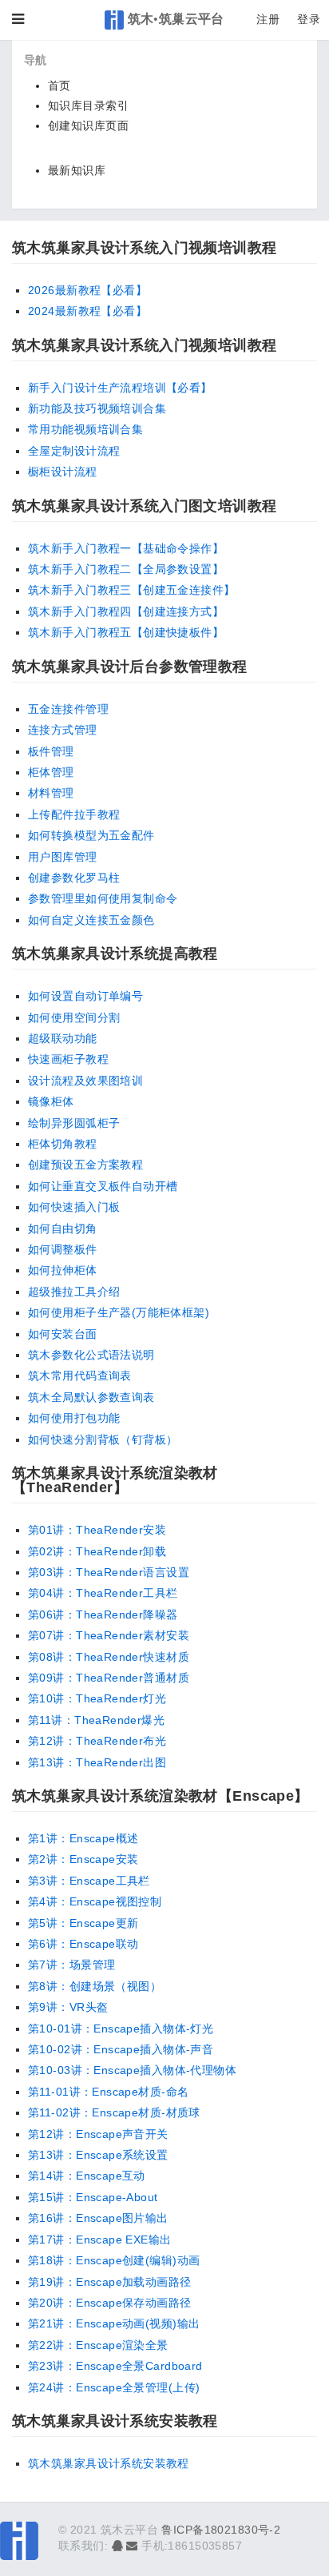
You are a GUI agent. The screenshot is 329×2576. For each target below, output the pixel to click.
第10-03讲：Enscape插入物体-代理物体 (132, 2070)
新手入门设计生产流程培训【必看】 (120, 388)
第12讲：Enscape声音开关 (98, 2134)
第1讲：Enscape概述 (83, 1838)
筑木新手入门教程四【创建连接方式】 (126, 611)
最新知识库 (77, 170)
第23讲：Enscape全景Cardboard (115, 2366)
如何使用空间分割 (74, 1017)
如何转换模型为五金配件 (91, 835)
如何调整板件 (63, 1249)
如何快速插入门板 (74, 1207)
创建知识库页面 (88, 125)
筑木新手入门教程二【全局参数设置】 (126, 569)
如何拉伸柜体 (63, 1270)
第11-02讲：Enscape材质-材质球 (114, 2112)
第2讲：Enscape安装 (83, 1859)
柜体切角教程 (63, 1144)
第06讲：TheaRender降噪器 (103, 1614)
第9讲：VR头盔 (68, 2007)
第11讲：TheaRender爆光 (96, 1720)
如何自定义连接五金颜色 (91, 920)
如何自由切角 (63, 1228)
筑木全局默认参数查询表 (91, 1397)
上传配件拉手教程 (74, 814)
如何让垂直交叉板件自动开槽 (103, 1186)
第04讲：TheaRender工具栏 (103, 1593)
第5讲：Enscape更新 (83, 1923)
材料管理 (51, 793)
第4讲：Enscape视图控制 (95, 1901)
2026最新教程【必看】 (87, 290)
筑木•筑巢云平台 (174, 18)
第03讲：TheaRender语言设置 (109, 1572)
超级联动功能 (63, 1038)
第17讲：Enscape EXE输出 (100, 2240)
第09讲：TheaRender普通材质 (109, 1678)
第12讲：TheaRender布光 (97, 1741)
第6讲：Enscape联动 (83, 1944)
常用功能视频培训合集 (85, 429)
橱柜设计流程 (63, 472)
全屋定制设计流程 (74, 451)
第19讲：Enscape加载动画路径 (110, 2282)
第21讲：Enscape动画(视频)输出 (114, 2323)
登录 (309, 19)
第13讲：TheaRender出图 (97, 1762)
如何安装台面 (63, 1334)
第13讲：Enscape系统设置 (98, 2155)
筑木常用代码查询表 (80, 1376)
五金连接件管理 (68, 709)
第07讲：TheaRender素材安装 (109, 1635)
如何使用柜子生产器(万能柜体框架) (119, 1312)
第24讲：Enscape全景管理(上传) (114, 2387)
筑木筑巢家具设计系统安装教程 (109, 2463)
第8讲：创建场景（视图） (95, 1986)
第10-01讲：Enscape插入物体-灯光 (121, 2029)
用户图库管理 (63, 857)
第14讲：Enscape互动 (87, 2176)
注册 (268, 19)
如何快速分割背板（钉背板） (103, 1439)
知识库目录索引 (88, 106)
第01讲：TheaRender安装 (97, 1530)
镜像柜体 (51, 1101)
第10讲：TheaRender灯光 (97, 1698)
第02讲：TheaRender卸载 (97, 1551)
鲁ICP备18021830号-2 (221, 2530)
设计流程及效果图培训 (85, 1081)
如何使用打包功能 (74, 1418)
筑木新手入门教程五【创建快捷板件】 (126, 632)
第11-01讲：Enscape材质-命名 (108, 2092)
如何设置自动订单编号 (85, 996)
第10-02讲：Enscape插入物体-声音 (121, 2049)
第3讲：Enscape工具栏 (89, 1881)
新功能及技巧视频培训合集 (97, 408)
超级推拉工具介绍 (74, 1292)
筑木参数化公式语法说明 (91, 1355)
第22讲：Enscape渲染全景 (98, 2345)
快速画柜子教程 (68, 1059)
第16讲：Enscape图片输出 (98, 2218)
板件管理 (51, 751)
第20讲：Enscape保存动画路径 (110, 2303)
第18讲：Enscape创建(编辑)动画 (114, 2260)
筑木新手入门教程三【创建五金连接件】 (132, 590)
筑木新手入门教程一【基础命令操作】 (126, 548)
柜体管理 (51, 772)
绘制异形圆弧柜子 (74, 1123)
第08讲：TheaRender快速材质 (109, 1657)
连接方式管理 (63, 730)
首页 (59, 86)
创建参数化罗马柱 (74, 878)
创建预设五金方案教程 (85, 1165)
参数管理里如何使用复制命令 (103, 898)
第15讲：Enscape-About (93, 2197)
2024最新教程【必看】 (87, 311)
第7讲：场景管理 (71, 1965)
